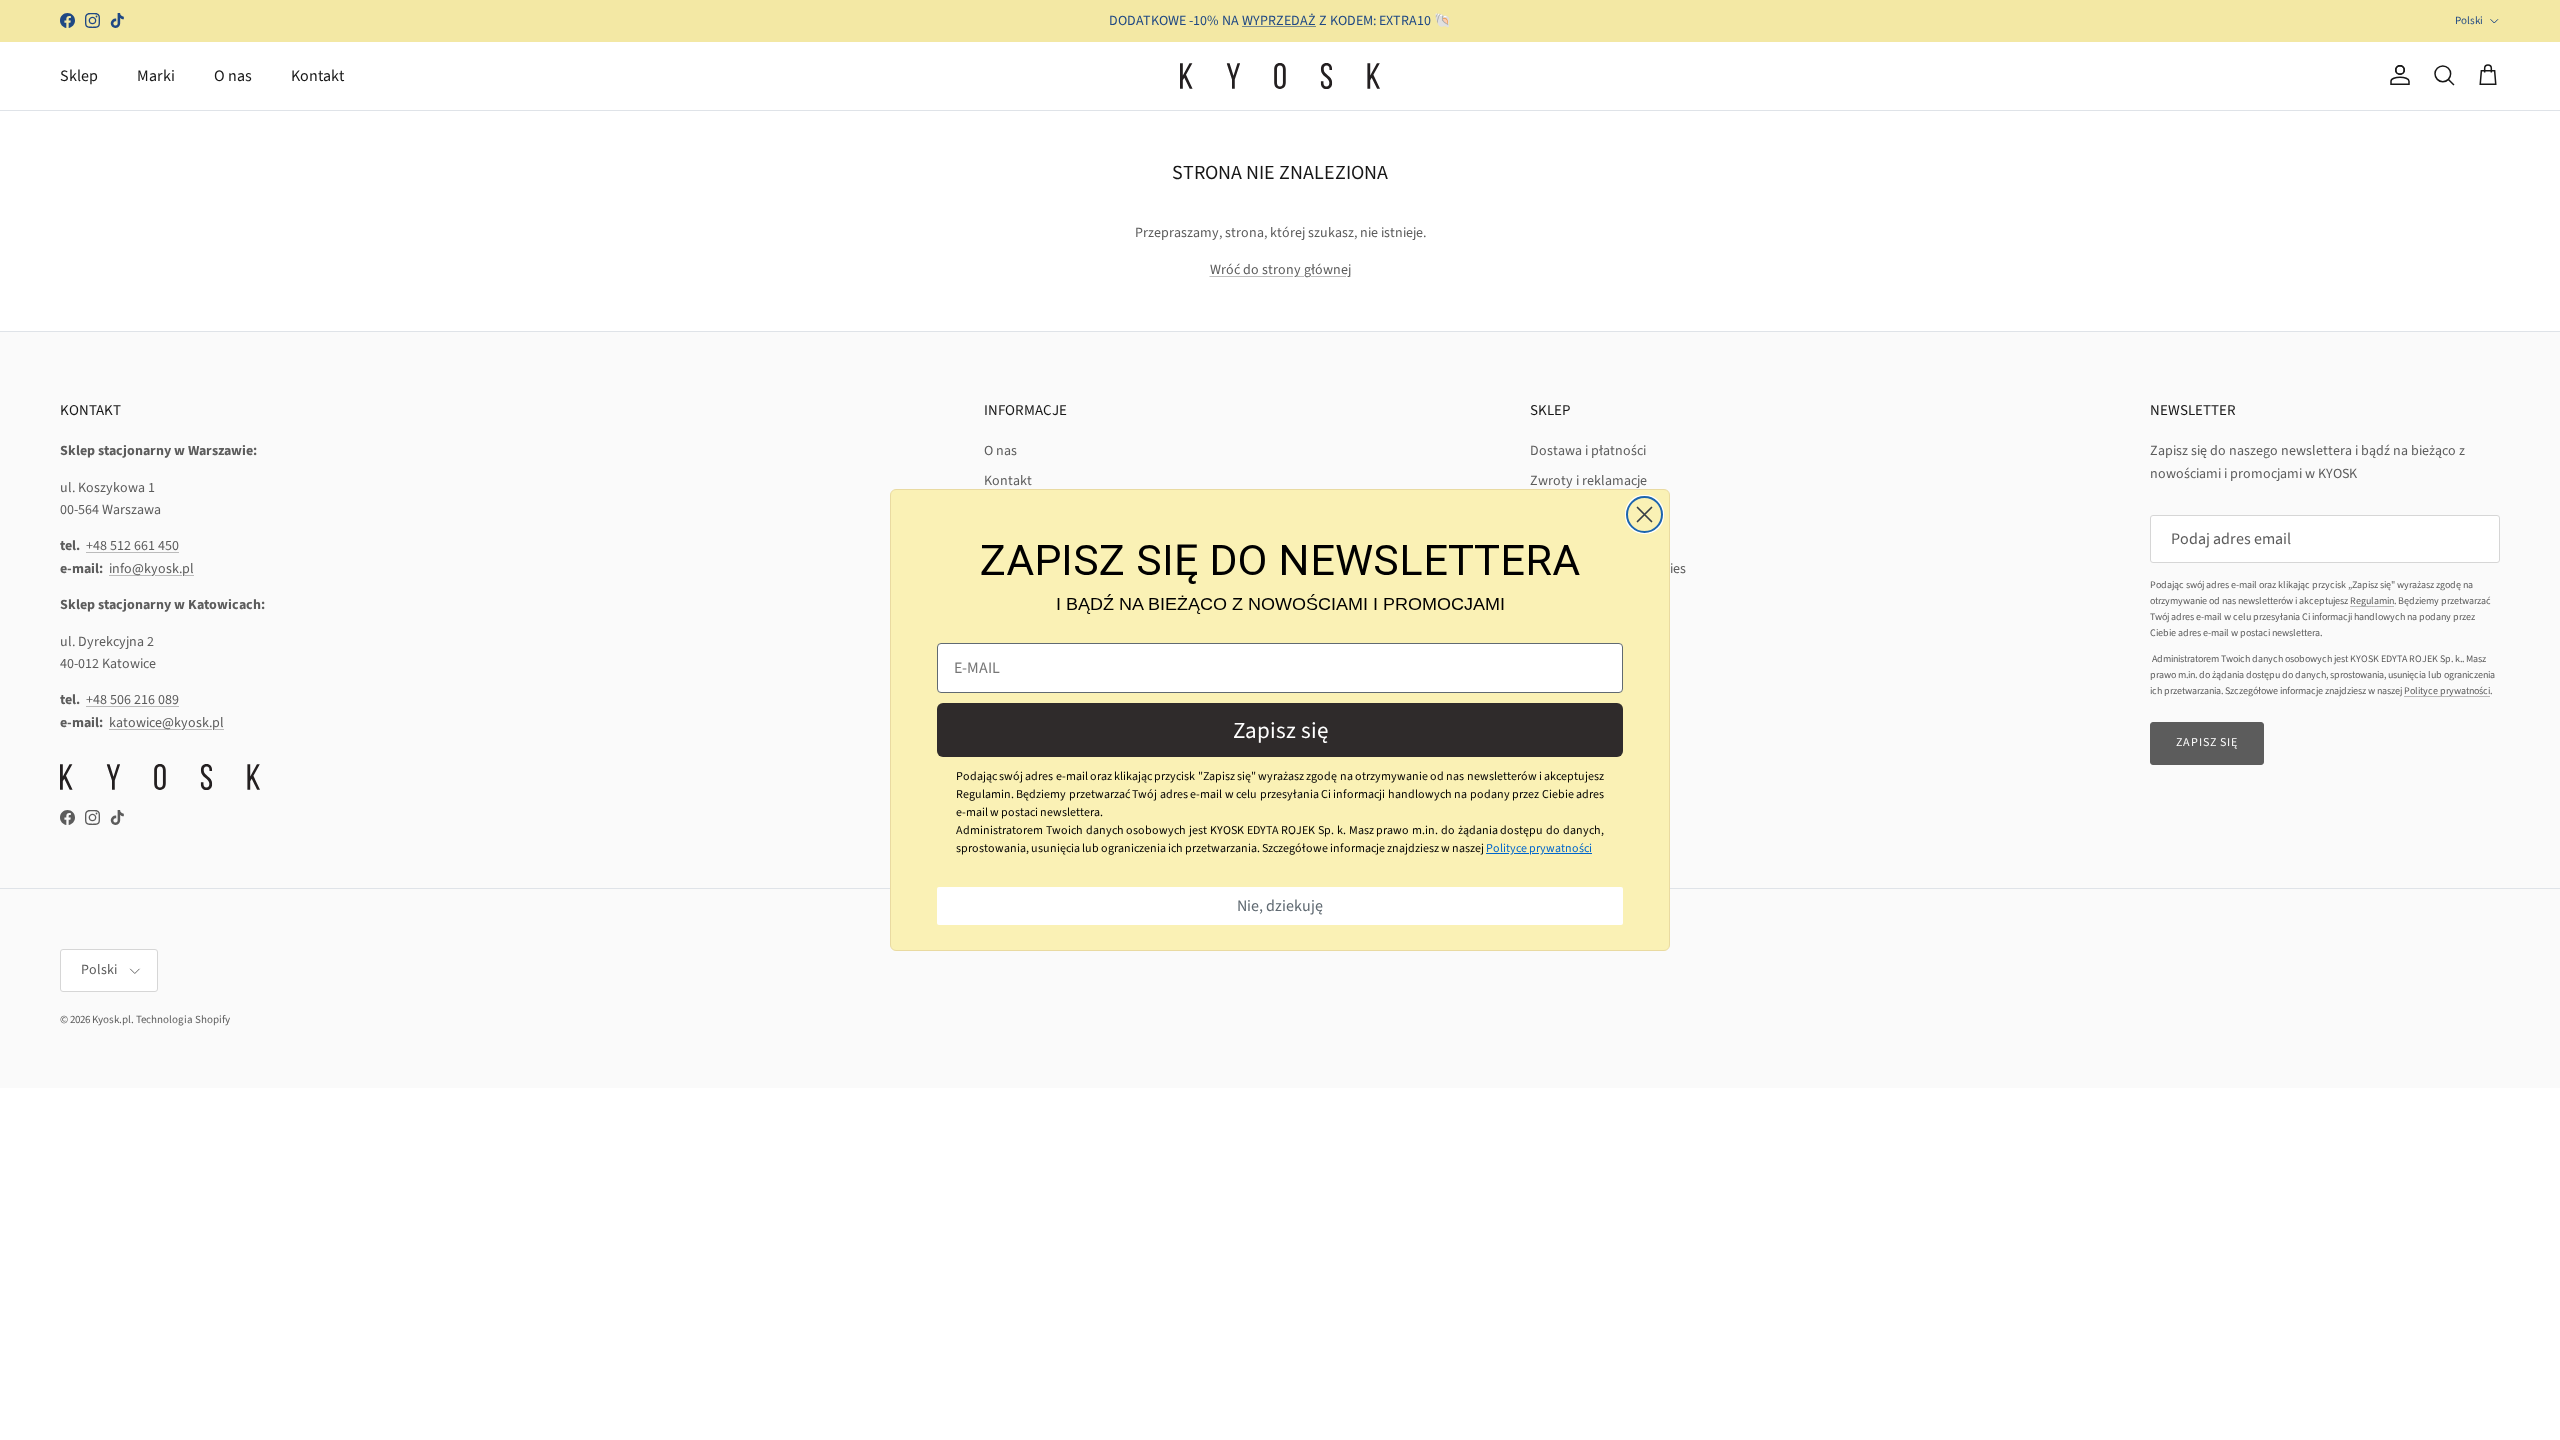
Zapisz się (1280, 730)
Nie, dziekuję (1280, 906)
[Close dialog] (1644, 514)
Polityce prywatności (1539, 848)
